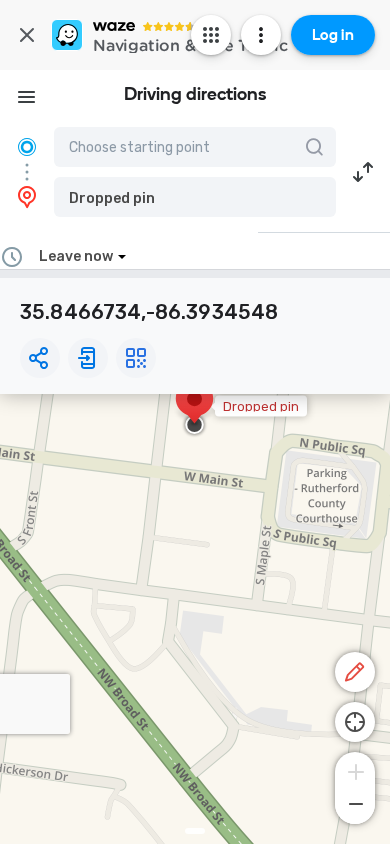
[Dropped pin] (194, 409)
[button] (195, 197)
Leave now (76, 256)
